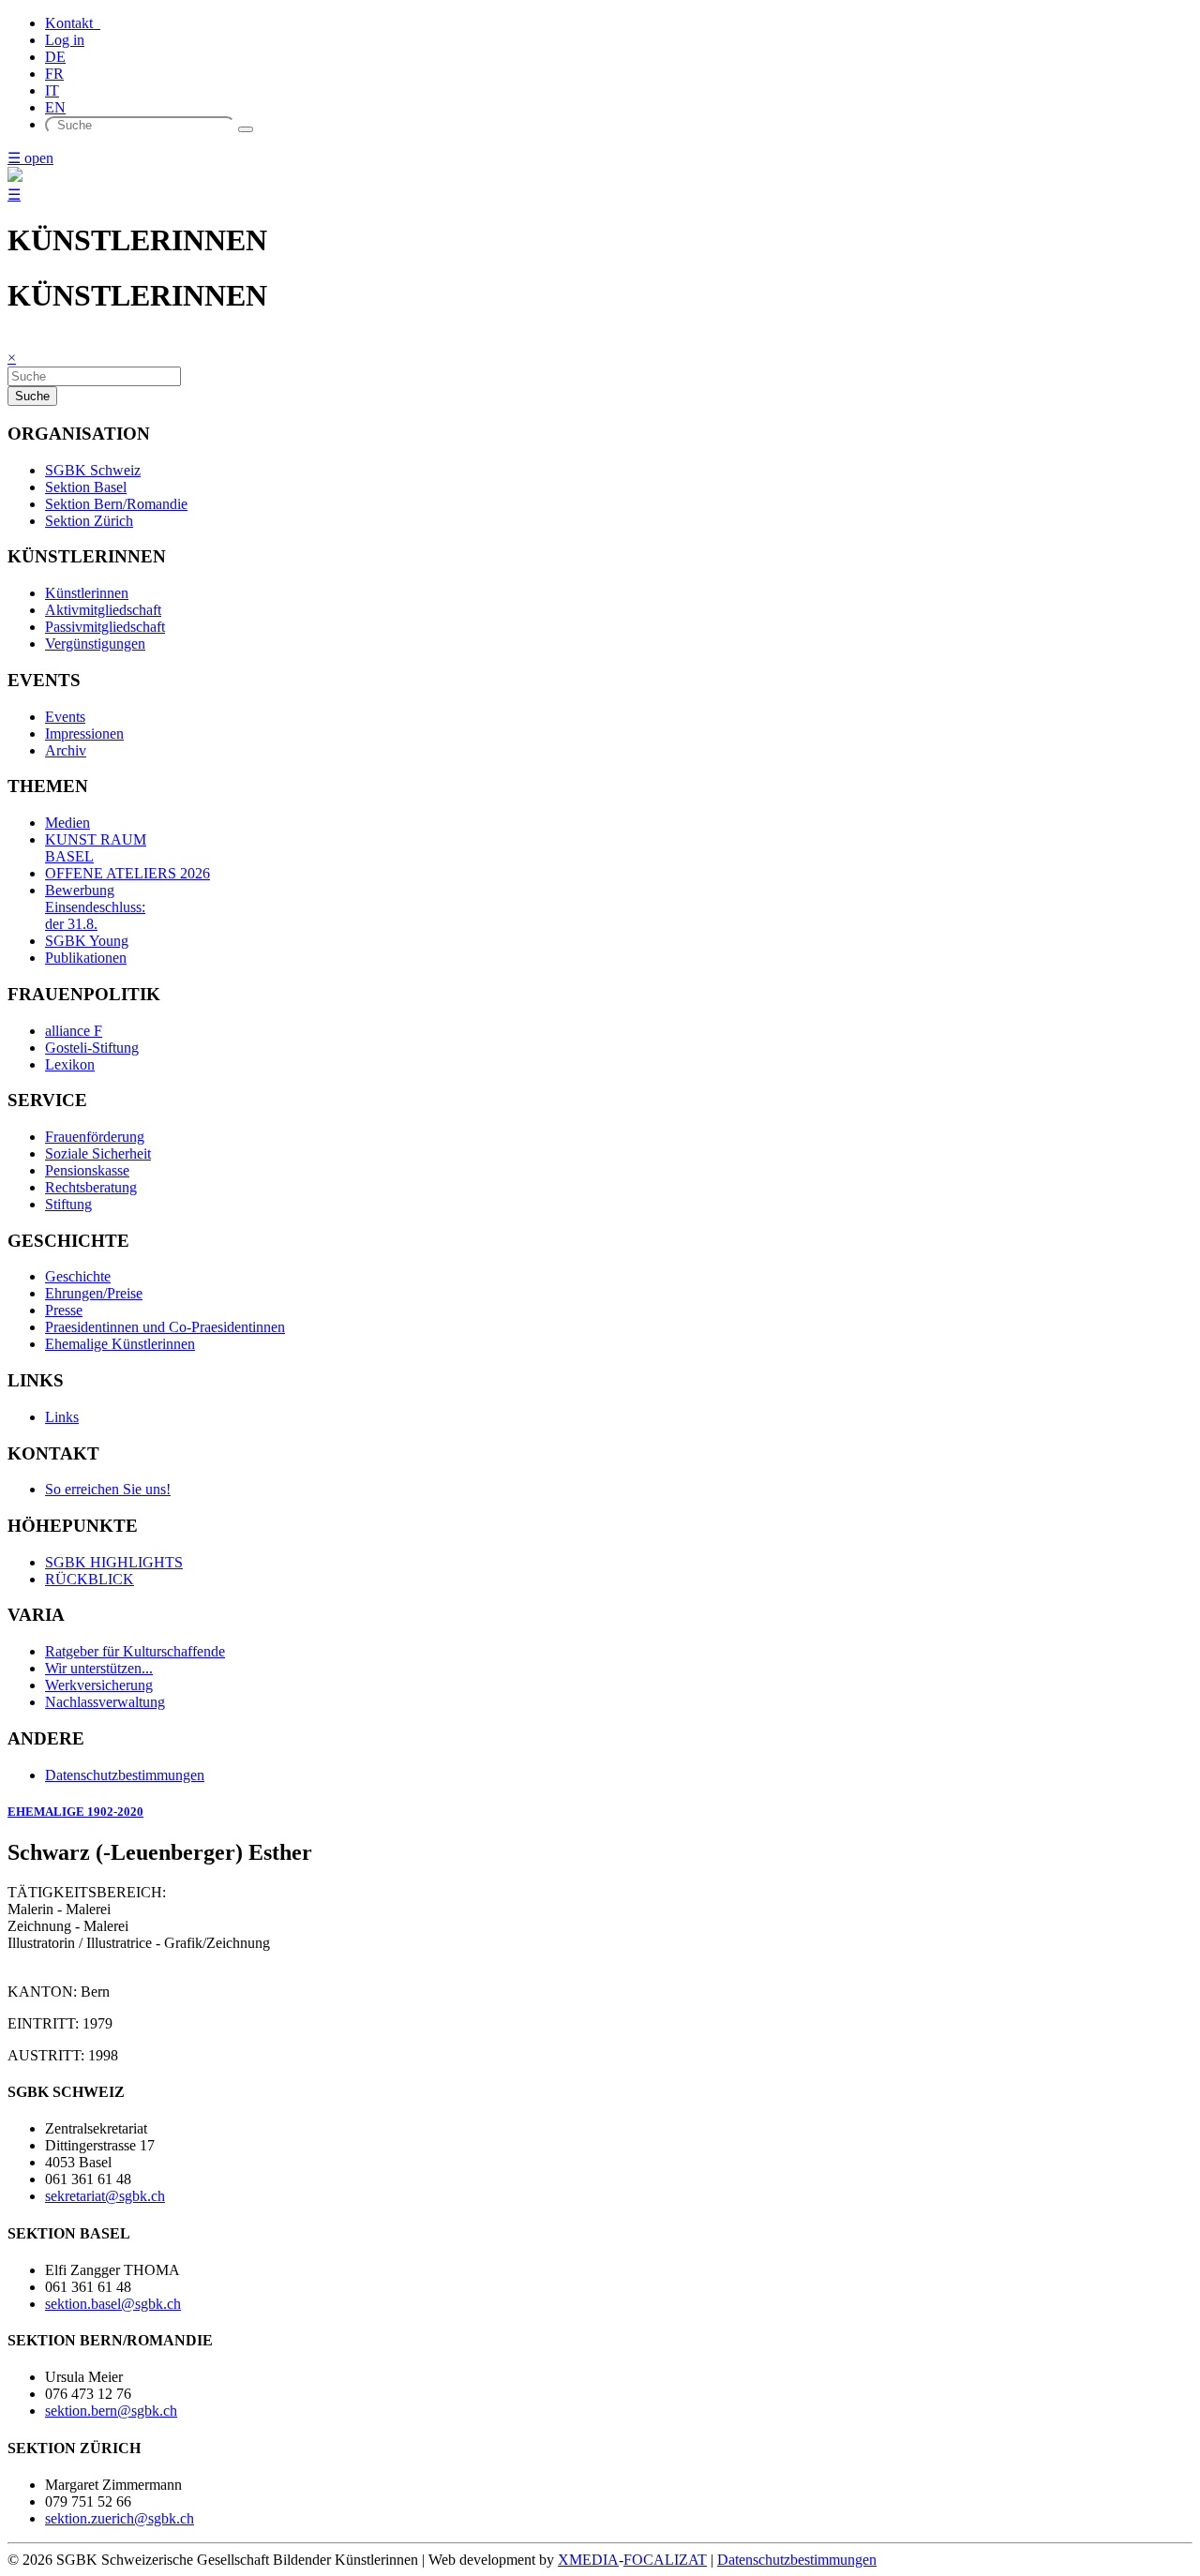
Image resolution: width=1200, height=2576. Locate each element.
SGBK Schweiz (93, 470)
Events (65, 717)
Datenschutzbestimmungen (125, 1775)
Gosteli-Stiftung (92, 1048)
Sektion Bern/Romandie (116, 504)
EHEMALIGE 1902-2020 (75, 1812)
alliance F (74, 1031)
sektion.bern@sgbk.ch (111, 2411)
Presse (64, 1310)
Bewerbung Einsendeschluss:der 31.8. (95, 907)
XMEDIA (588, 2560)
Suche (32, 396)
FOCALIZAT (665, 2560)
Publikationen (86, 958)
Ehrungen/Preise (94, 1293)
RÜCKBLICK (90, 1579)
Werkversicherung (99, 1685)
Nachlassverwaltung (105, 1702)
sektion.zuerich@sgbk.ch (120, 2518)
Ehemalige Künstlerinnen (120, 1344)
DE (55, 57)
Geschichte (78, 1276)
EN (55, 107)
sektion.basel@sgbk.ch (113, 2304)
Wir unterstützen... (99, 1668)
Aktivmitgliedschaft (103, 610)
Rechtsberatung (91, 1187)
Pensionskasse (87, 1170)
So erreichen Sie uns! (108, 1489)
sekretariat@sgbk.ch (105, 2196)
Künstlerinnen (87, 593)
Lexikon (70, 1064)
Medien (67, 823)
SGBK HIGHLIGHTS (114, 1562)
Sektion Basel (86, 487)
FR (54, 74)
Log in (65, 40)
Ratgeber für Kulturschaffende (135, 1651)
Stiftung (68, 1204)
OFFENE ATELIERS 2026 (127, 873)
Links (62, 1417)
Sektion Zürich (89, 521)
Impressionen (84, 734)
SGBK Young (87, 941)
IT (52, 90)
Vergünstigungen (95, 644)
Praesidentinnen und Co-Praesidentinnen (165, 1327)
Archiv (66, 750)
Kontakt (73, 23)
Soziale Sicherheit (98, 1153)
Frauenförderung (95, 1137)
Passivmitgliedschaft (105, 627)
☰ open (30, 158)
